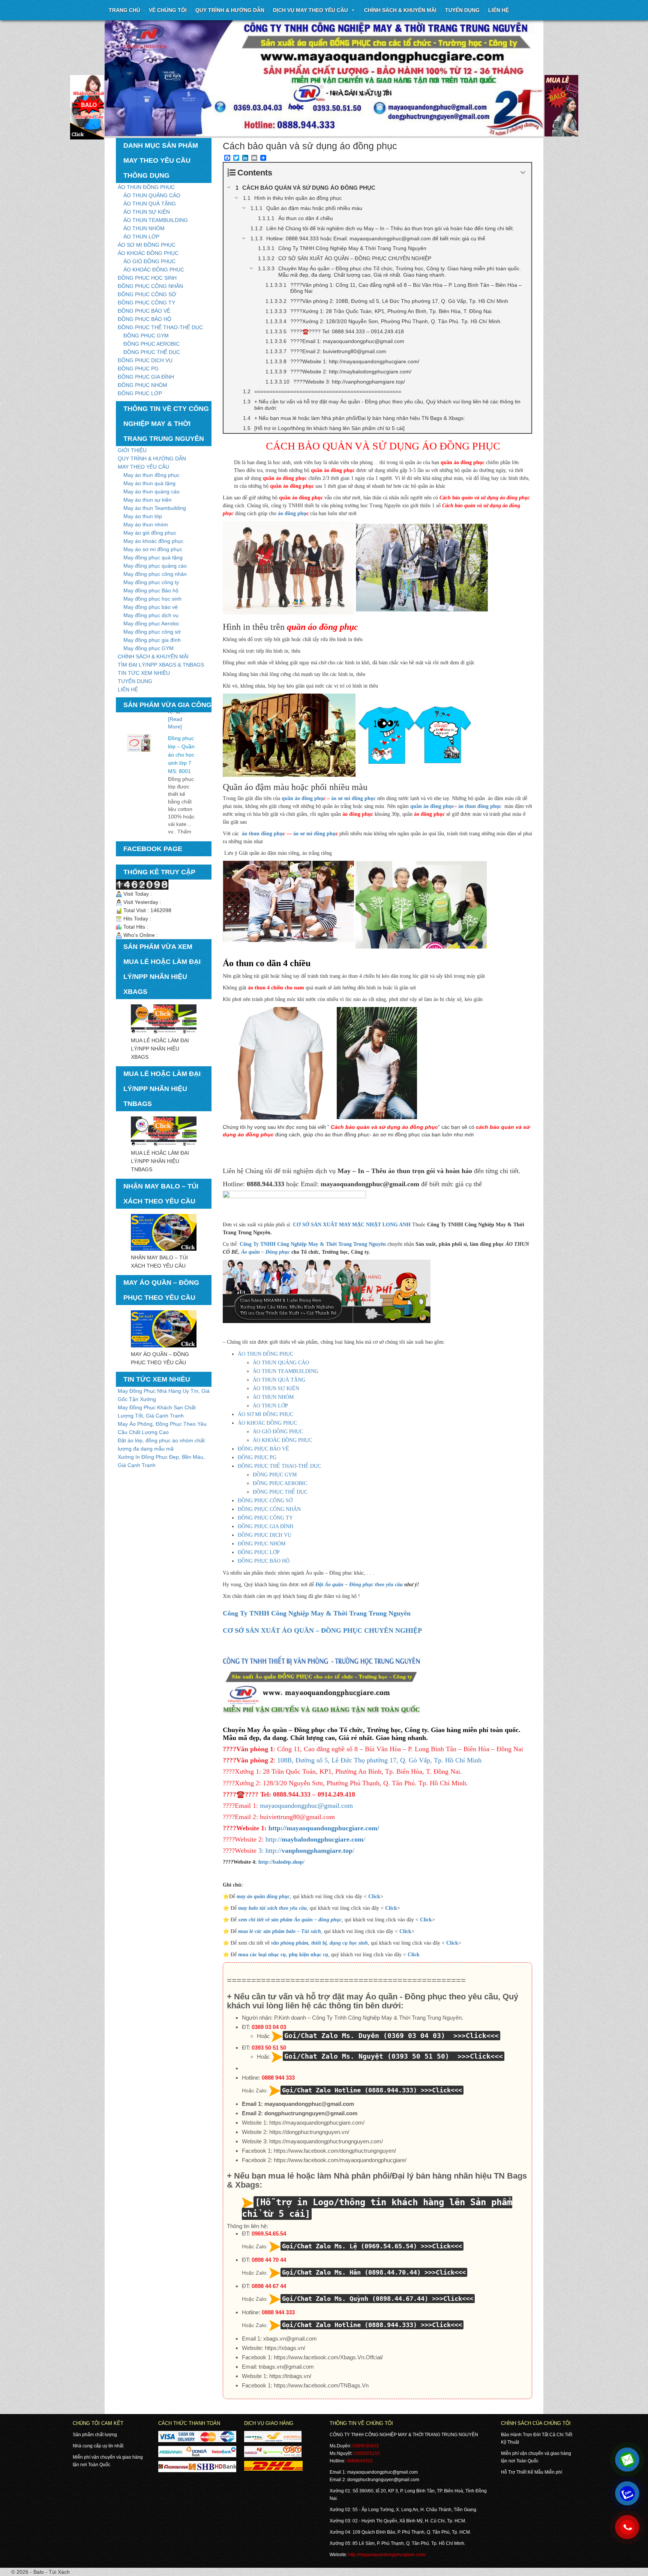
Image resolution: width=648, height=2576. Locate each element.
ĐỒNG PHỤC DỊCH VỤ (145, 360)
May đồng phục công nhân (155, 574)
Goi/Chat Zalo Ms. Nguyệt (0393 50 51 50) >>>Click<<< (394, 2056)
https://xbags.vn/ (285, 2348)
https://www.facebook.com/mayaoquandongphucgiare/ (340, 2160)
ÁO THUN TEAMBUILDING (156, 220)
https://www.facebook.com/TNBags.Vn (321, 2385)
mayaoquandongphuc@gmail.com (306, 1806)
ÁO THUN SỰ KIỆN (147, 212)
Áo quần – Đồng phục (265, 1252)
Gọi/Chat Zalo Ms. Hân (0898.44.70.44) (351, 2272)
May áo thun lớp (143, 516)
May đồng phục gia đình (152, 640)
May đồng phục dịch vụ (151, 615)
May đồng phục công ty (151, 582)
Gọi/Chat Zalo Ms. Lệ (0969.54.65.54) (349, 2246)
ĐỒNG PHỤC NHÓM (142, 385)
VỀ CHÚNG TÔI (168, 10)
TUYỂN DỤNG (462, 10)
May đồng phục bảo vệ (151, 607)
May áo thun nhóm (146, 524)
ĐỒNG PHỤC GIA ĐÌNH (146, 377)
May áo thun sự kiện (148, 500)
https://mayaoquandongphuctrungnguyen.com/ (326, 2141)
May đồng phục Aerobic (151, 623)
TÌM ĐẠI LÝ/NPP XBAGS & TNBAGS (161, 665)
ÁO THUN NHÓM (144, 228)
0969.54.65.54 (269, 2234)
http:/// (314, 1839)
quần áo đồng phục (432, 806)
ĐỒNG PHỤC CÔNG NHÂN (150, 286)
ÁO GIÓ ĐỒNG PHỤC (149, 261)
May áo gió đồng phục (150, 533)
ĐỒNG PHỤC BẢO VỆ (144, 311)
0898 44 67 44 (269, 2286)
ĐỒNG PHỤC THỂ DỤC (152, 352)
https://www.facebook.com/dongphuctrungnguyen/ (335, 2151)
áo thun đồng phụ (262, 834)
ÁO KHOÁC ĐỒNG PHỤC (148, 253)
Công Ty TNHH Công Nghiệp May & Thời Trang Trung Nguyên (313, 1244)
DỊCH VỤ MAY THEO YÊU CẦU (310, 10)
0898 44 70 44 (269, 2260)
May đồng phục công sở (152, 632)
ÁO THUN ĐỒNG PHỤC (146, 187)
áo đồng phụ (291, 513)
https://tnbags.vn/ (290, 2376)
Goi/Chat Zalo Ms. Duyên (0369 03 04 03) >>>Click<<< (391, 2036)
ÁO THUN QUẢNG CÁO (152, 195)
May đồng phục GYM (148, 648)
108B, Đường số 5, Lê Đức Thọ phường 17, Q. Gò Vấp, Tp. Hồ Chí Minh (379, 1760)
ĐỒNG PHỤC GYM (146, 336)
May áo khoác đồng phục (153, 541)
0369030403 (366, 2446)
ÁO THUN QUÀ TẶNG (150, 204)
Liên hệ (499, 10)
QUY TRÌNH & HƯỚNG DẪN (230, 10)
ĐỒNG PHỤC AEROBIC (151, 344)
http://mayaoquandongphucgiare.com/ (324, 1828)
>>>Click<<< (441, 2090)
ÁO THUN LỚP (141, 237)
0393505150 (367, 2453)
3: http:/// (306, 1851)
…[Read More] (179, 812)
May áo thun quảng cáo (151, 492)
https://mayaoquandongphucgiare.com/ (317, 2123)
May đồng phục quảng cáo (155, 566)
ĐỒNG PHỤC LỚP (140, 393)
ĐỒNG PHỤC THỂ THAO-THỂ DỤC (160, 327)
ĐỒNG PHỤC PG (138, 369)
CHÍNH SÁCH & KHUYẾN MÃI (400, 10)
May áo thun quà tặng (149, 483)
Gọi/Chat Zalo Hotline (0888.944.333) (349, 2090)
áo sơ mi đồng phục (353, 798)
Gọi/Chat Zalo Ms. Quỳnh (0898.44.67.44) (355, 2299)
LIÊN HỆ (128, 689)
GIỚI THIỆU (132, 450)
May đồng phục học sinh (152, 599)
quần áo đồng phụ (302, 798)
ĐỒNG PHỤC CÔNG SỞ (147, 294)
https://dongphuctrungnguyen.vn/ (309, 2132)
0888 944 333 (278, 2078)
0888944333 (360, 2461)
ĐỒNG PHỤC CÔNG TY (146, 303)
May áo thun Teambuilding (155, 508)
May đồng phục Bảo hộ (151, 590)
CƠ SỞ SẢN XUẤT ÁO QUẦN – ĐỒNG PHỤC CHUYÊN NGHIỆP (322, 1630)
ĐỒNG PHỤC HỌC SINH (147, 278)
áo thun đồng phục (480, 806)
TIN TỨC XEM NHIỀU (144, 673)
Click (374, 1896)
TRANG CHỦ (124, 10)
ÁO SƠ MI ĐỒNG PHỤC (147, 245)
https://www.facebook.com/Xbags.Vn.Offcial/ (328, 2357)
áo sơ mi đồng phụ (314, 834)
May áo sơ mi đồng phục (153, 549)
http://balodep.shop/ (281, 1862)
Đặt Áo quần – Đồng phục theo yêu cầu (359, 1585)
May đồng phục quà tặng (153, 557)
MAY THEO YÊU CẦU (143, 467)
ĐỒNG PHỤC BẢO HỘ (145, 319)
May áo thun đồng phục (151, 475)
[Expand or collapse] (523, 173)
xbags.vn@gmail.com (290, 2338)
